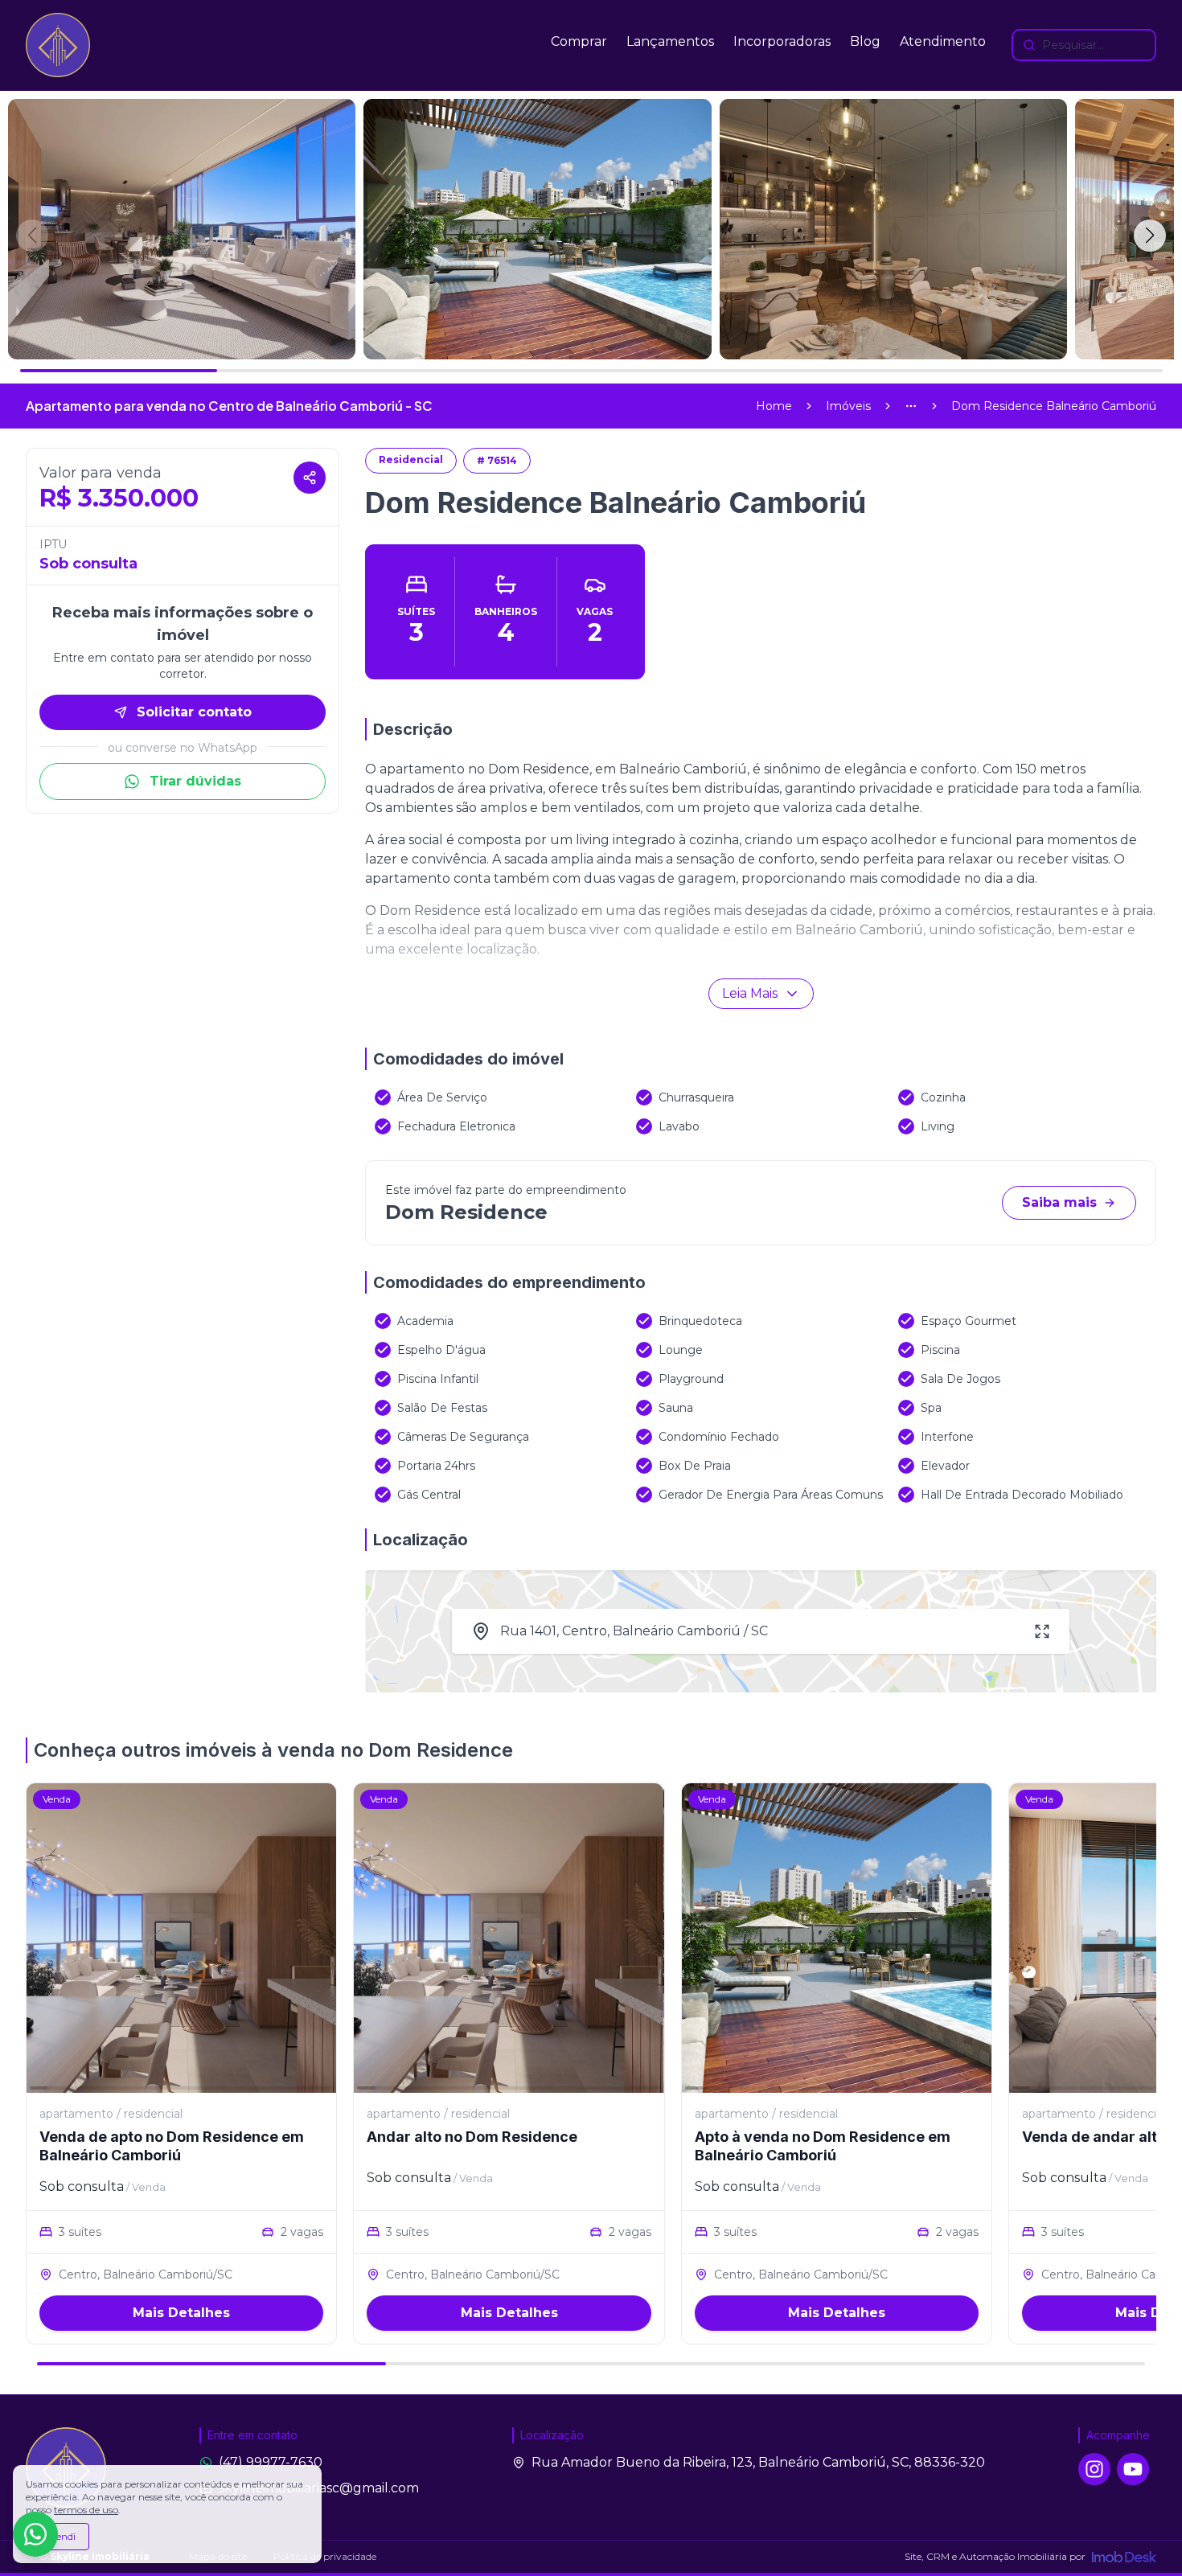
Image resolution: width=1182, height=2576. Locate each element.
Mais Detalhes (181, 2313)
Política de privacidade (325, 2556)
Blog (865, 41)
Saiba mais (1059, 1202)
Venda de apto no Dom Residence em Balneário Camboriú (172, 2146)
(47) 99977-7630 (271, 2462)
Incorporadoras (782, 41)
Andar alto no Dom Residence (472, 2137)
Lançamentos (670, 41)
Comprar (579, 41)
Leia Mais (750, 993)
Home (774, 406)
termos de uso (86, 2510)
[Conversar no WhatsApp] (35, 2534)
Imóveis (848, 406)
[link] (1054, 406)
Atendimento (943, 41)
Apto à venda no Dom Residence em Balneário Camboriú (823, 2146)
